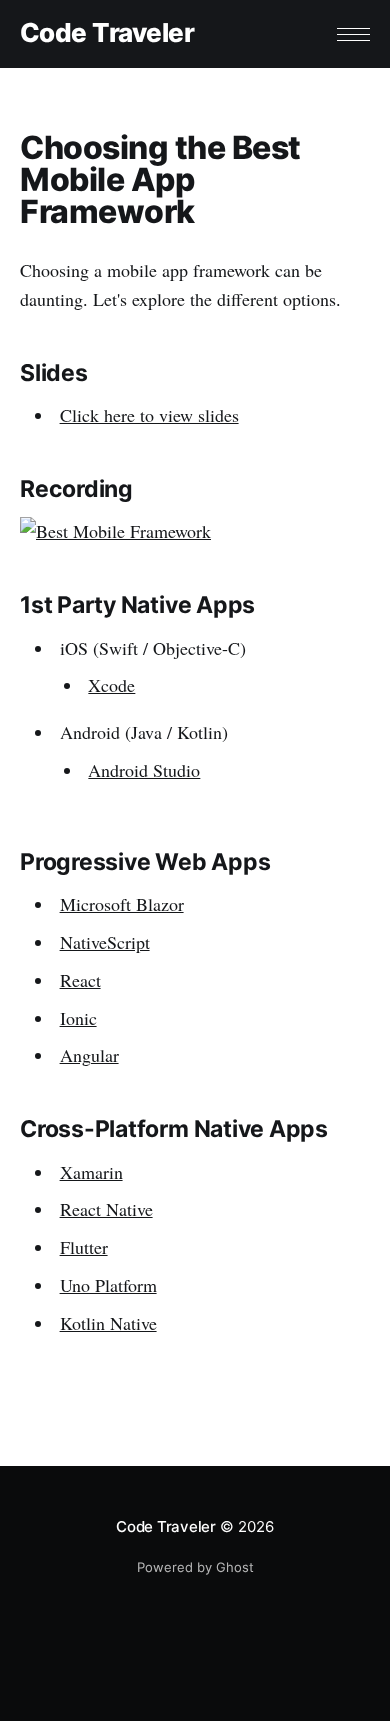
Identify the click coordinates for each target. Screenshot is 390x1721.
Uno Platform (108, 1285)
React (80, 980)
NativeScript (105, 942)
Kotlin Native (108, 1323)
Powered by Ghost (195, 1567)
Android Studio (144, 770)
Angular (89, 1055)
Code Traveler (107, 33)
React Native (106, 1209)
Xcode (111, 685)
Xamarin (91, 1172)
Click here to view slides (149, 415)
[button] (353, 34)
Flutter (84, 1247)
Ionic (78, 1018)
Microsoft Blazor (122, 904)
